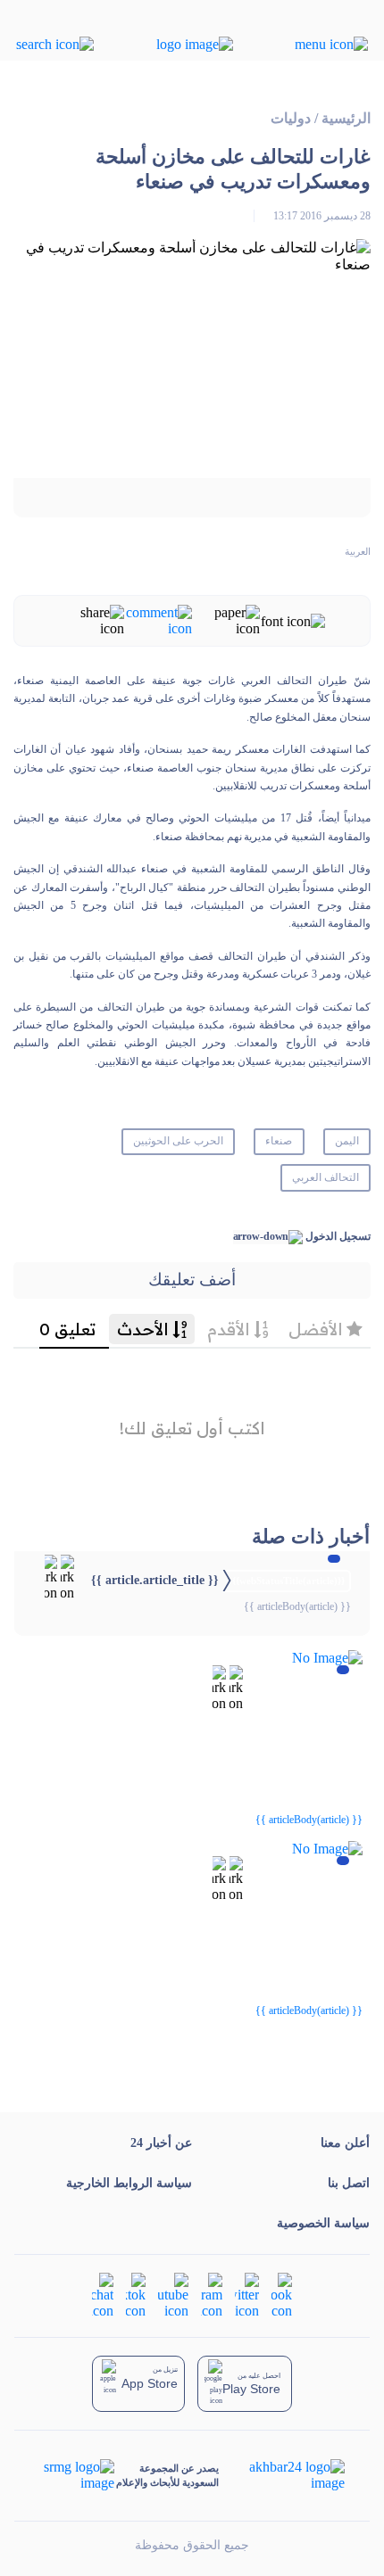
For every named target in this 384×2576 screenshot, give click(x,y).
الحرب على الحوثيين (178, 1141)
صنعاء (279, 1141)
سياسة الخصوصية (323, 2223)
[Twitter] (247, 2294)
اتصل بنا (349, 2183)
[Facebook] (282, 2294)
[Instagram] (212, 2294)
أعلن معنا (345, 2143)
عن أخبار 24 (161, 2143)
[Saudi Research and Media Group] (77, 2475)
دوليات (291, 118)
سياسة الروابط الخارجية (129, 2183)
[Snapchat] (103, 2294)
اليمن (347, 1141)
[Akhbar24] (283, 2475)
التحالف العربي (326, 1177)
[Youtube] (173, 2294)
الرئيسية (346, 118)
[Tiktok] (136, 2294)
